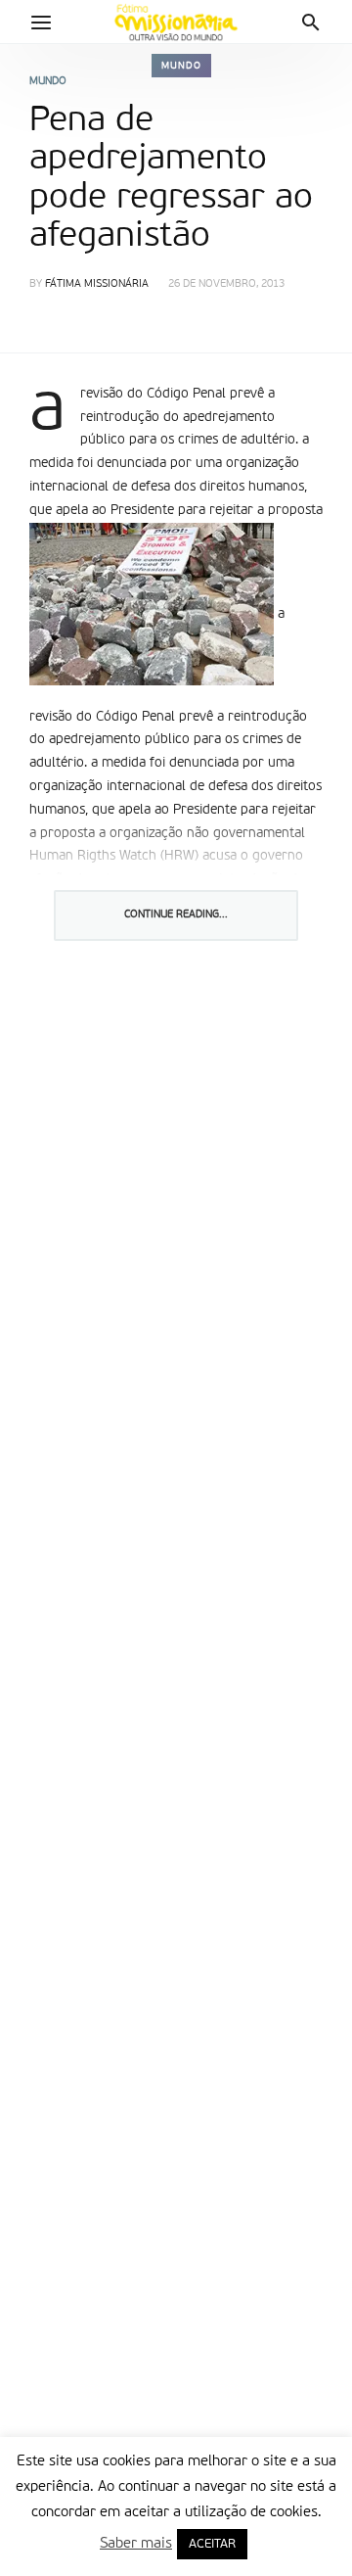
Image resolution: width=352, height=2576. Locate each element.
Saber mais (136, 2543)
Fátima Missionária (97, 284)
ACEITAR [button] (212, 2544)
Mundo (181, 66)
